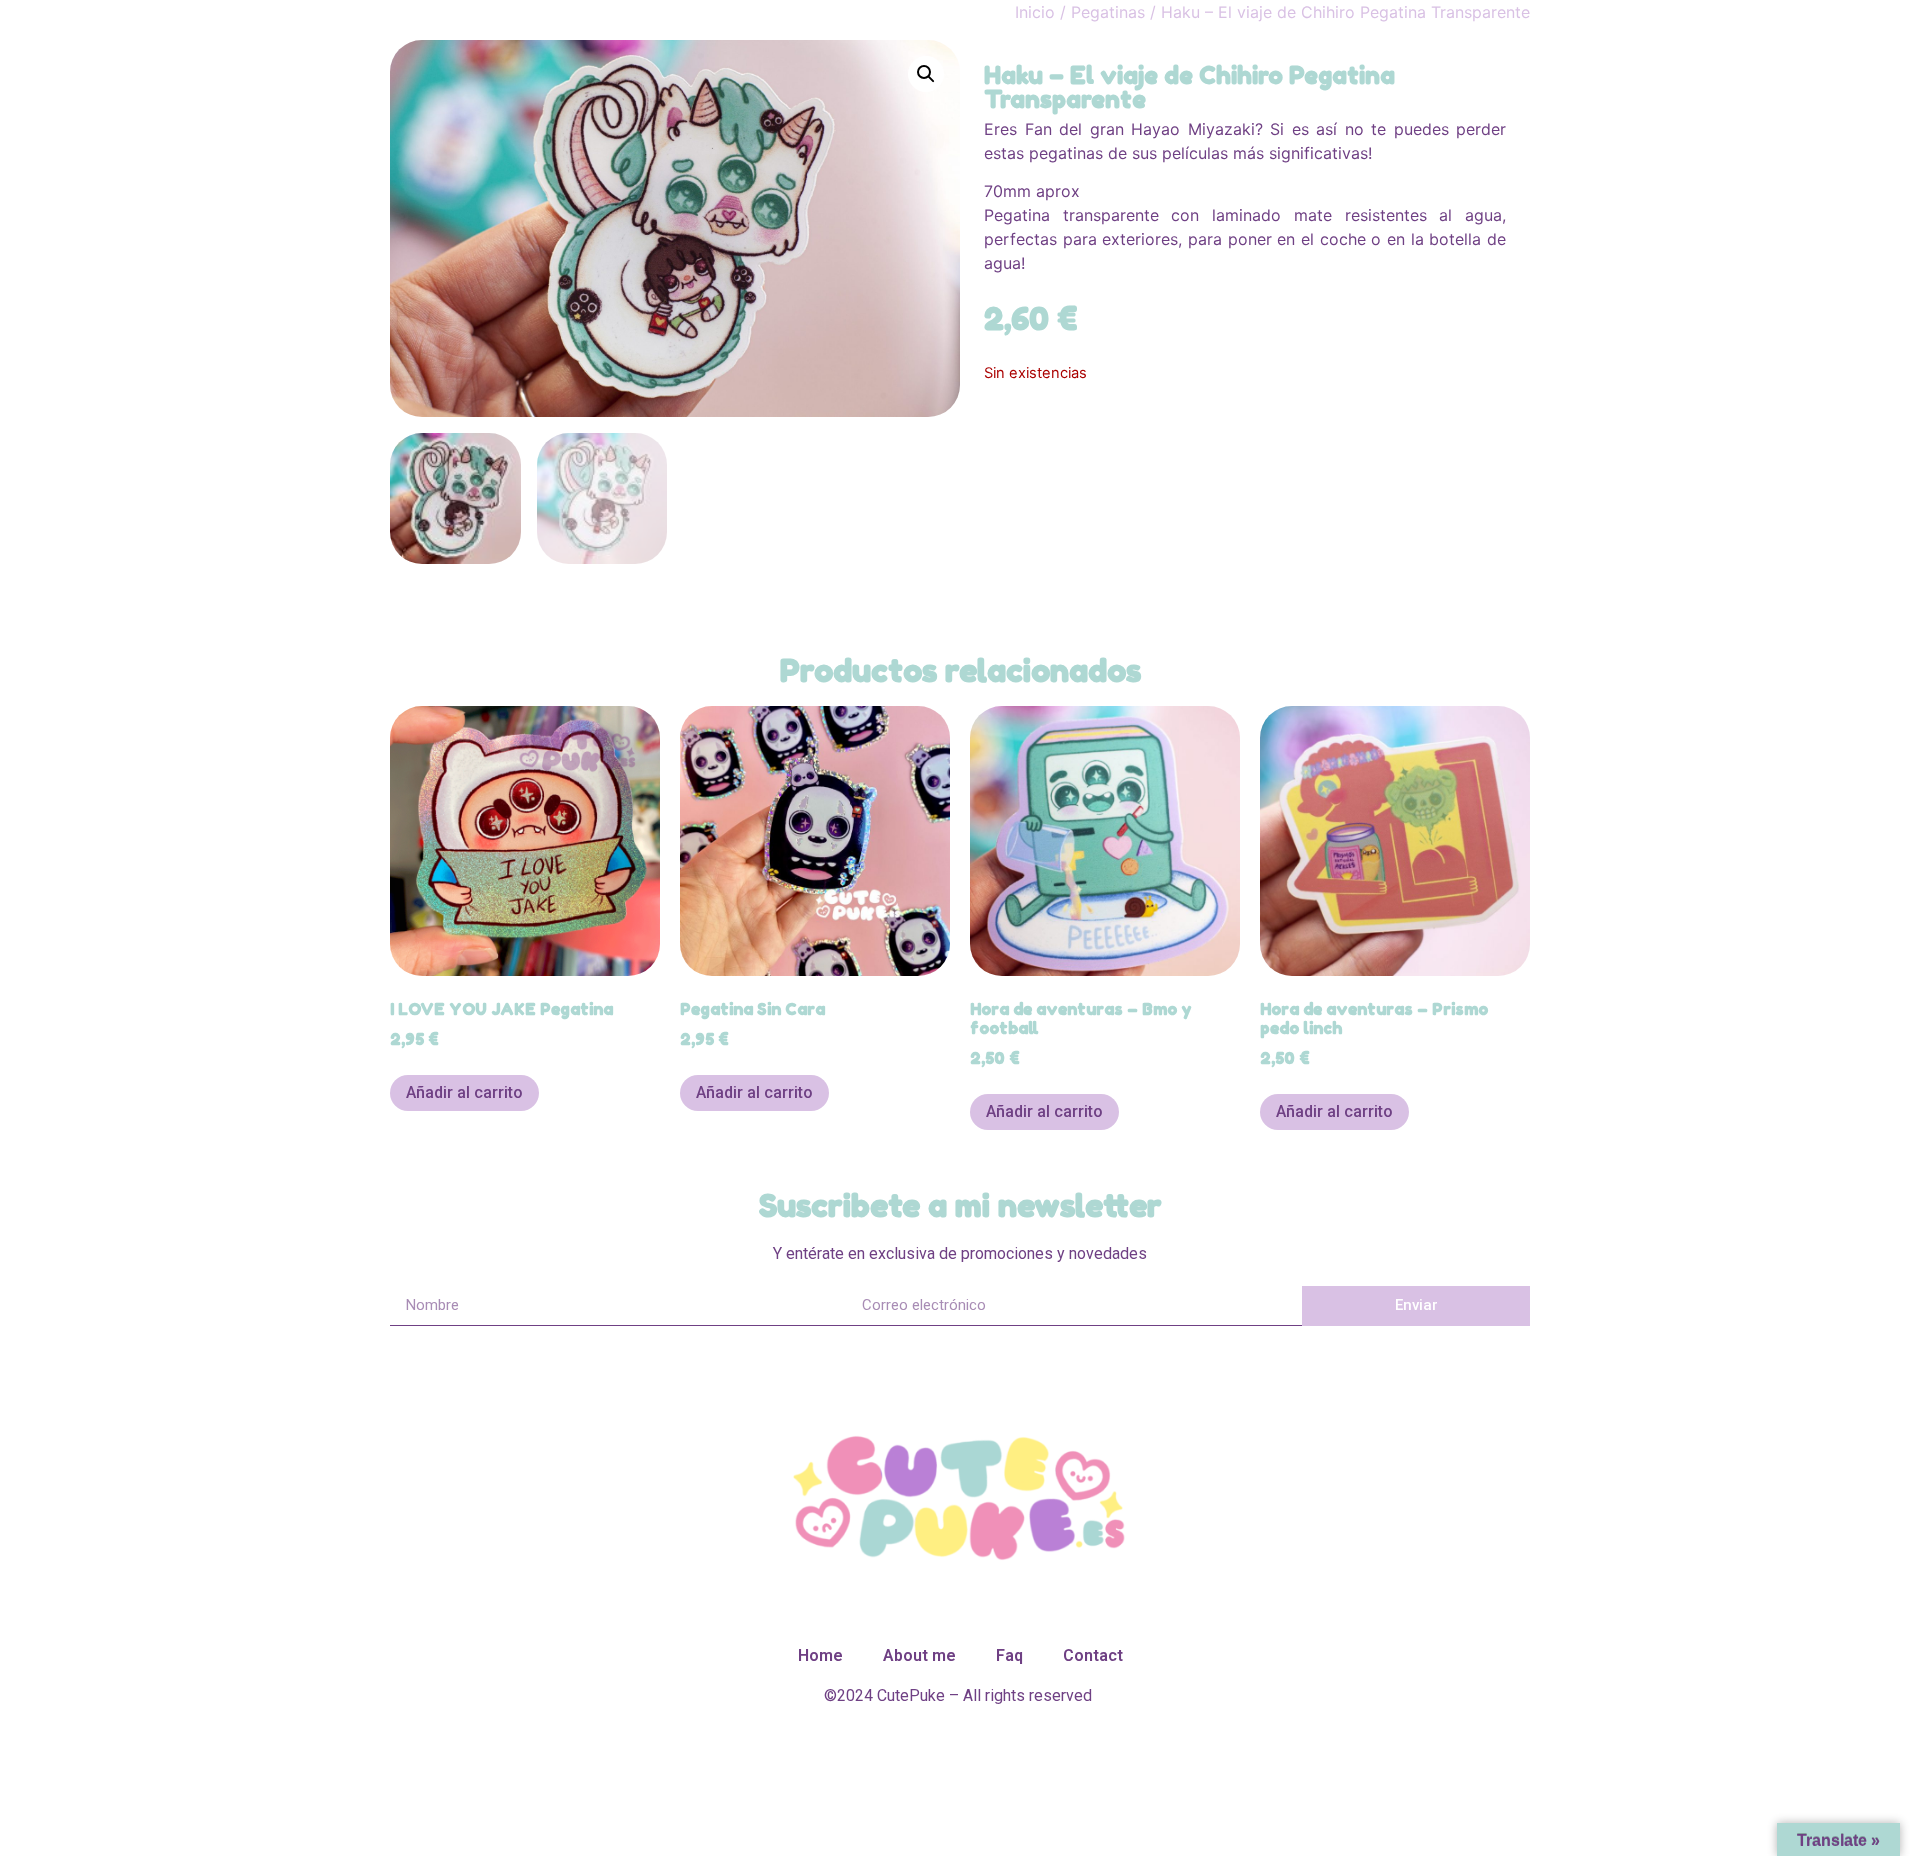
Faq (1009, 1655)
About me (919, 1655)
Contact (1093, 1655)
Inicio (1035, 12)
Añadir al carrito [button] (464, 1092)
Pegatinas (1108, 12)
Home (820, 1655)
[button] (926, 74)
